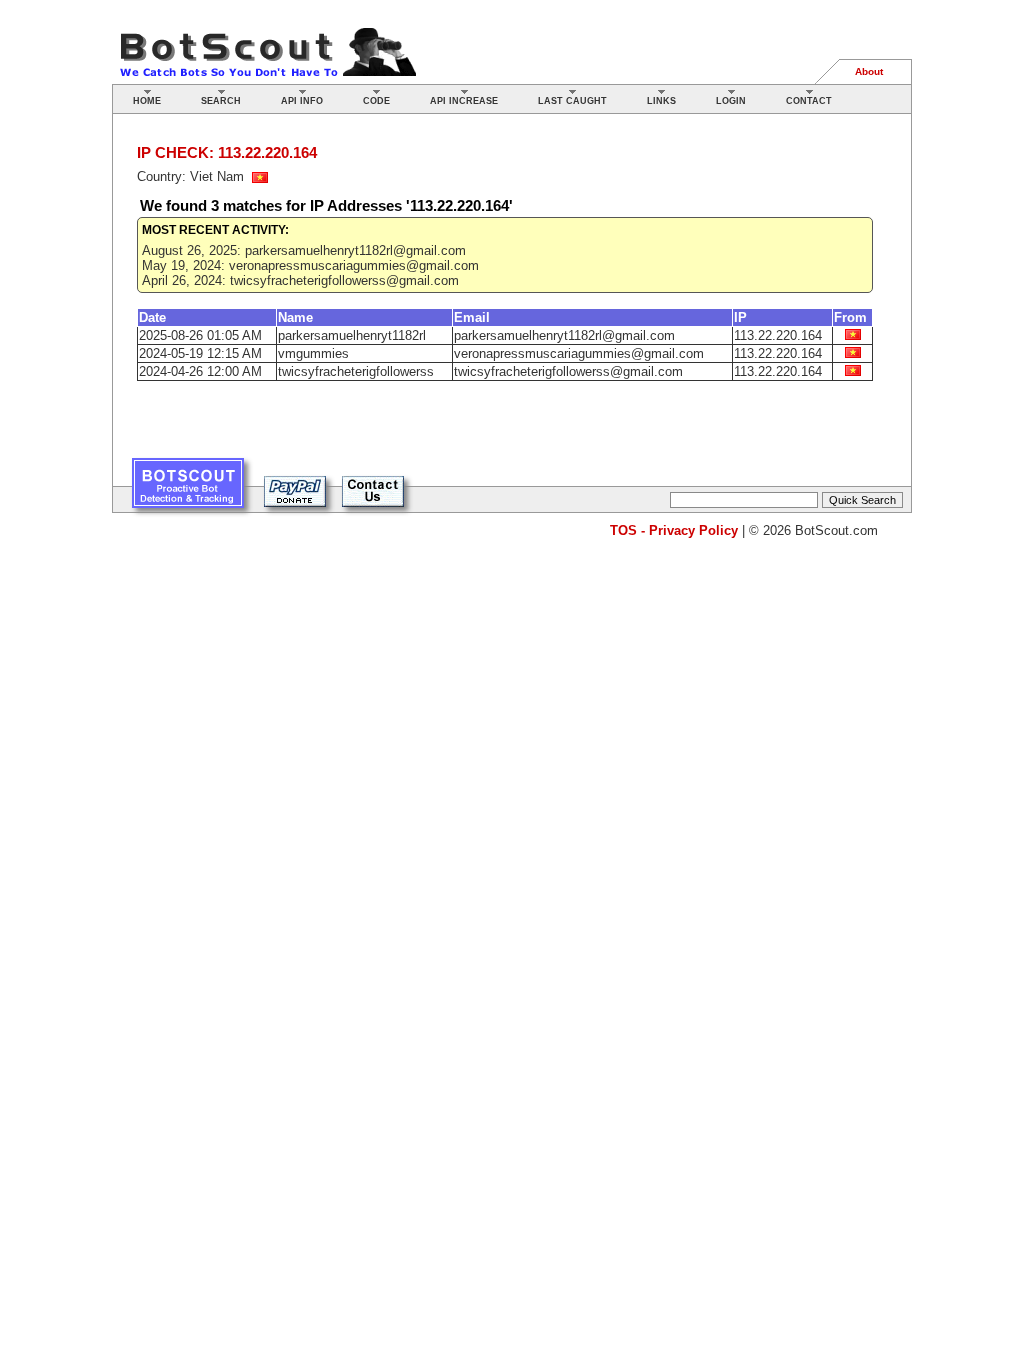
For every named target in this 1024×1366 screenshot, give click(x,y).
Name (295, 317)
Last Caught (572, 101)
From (850, 317)
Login (731, 101)
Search (221, 101)
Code (376, 101)
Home (147, 101)
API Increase (464, 101)
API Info (302, 101)
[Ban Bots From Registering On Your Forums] (188, 490)
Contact (809, 101)
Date (152, 317)
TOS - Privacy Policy (674, 530)
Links (661, 101)
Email (472, 317)
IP (740, 317)
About (869, 71)
